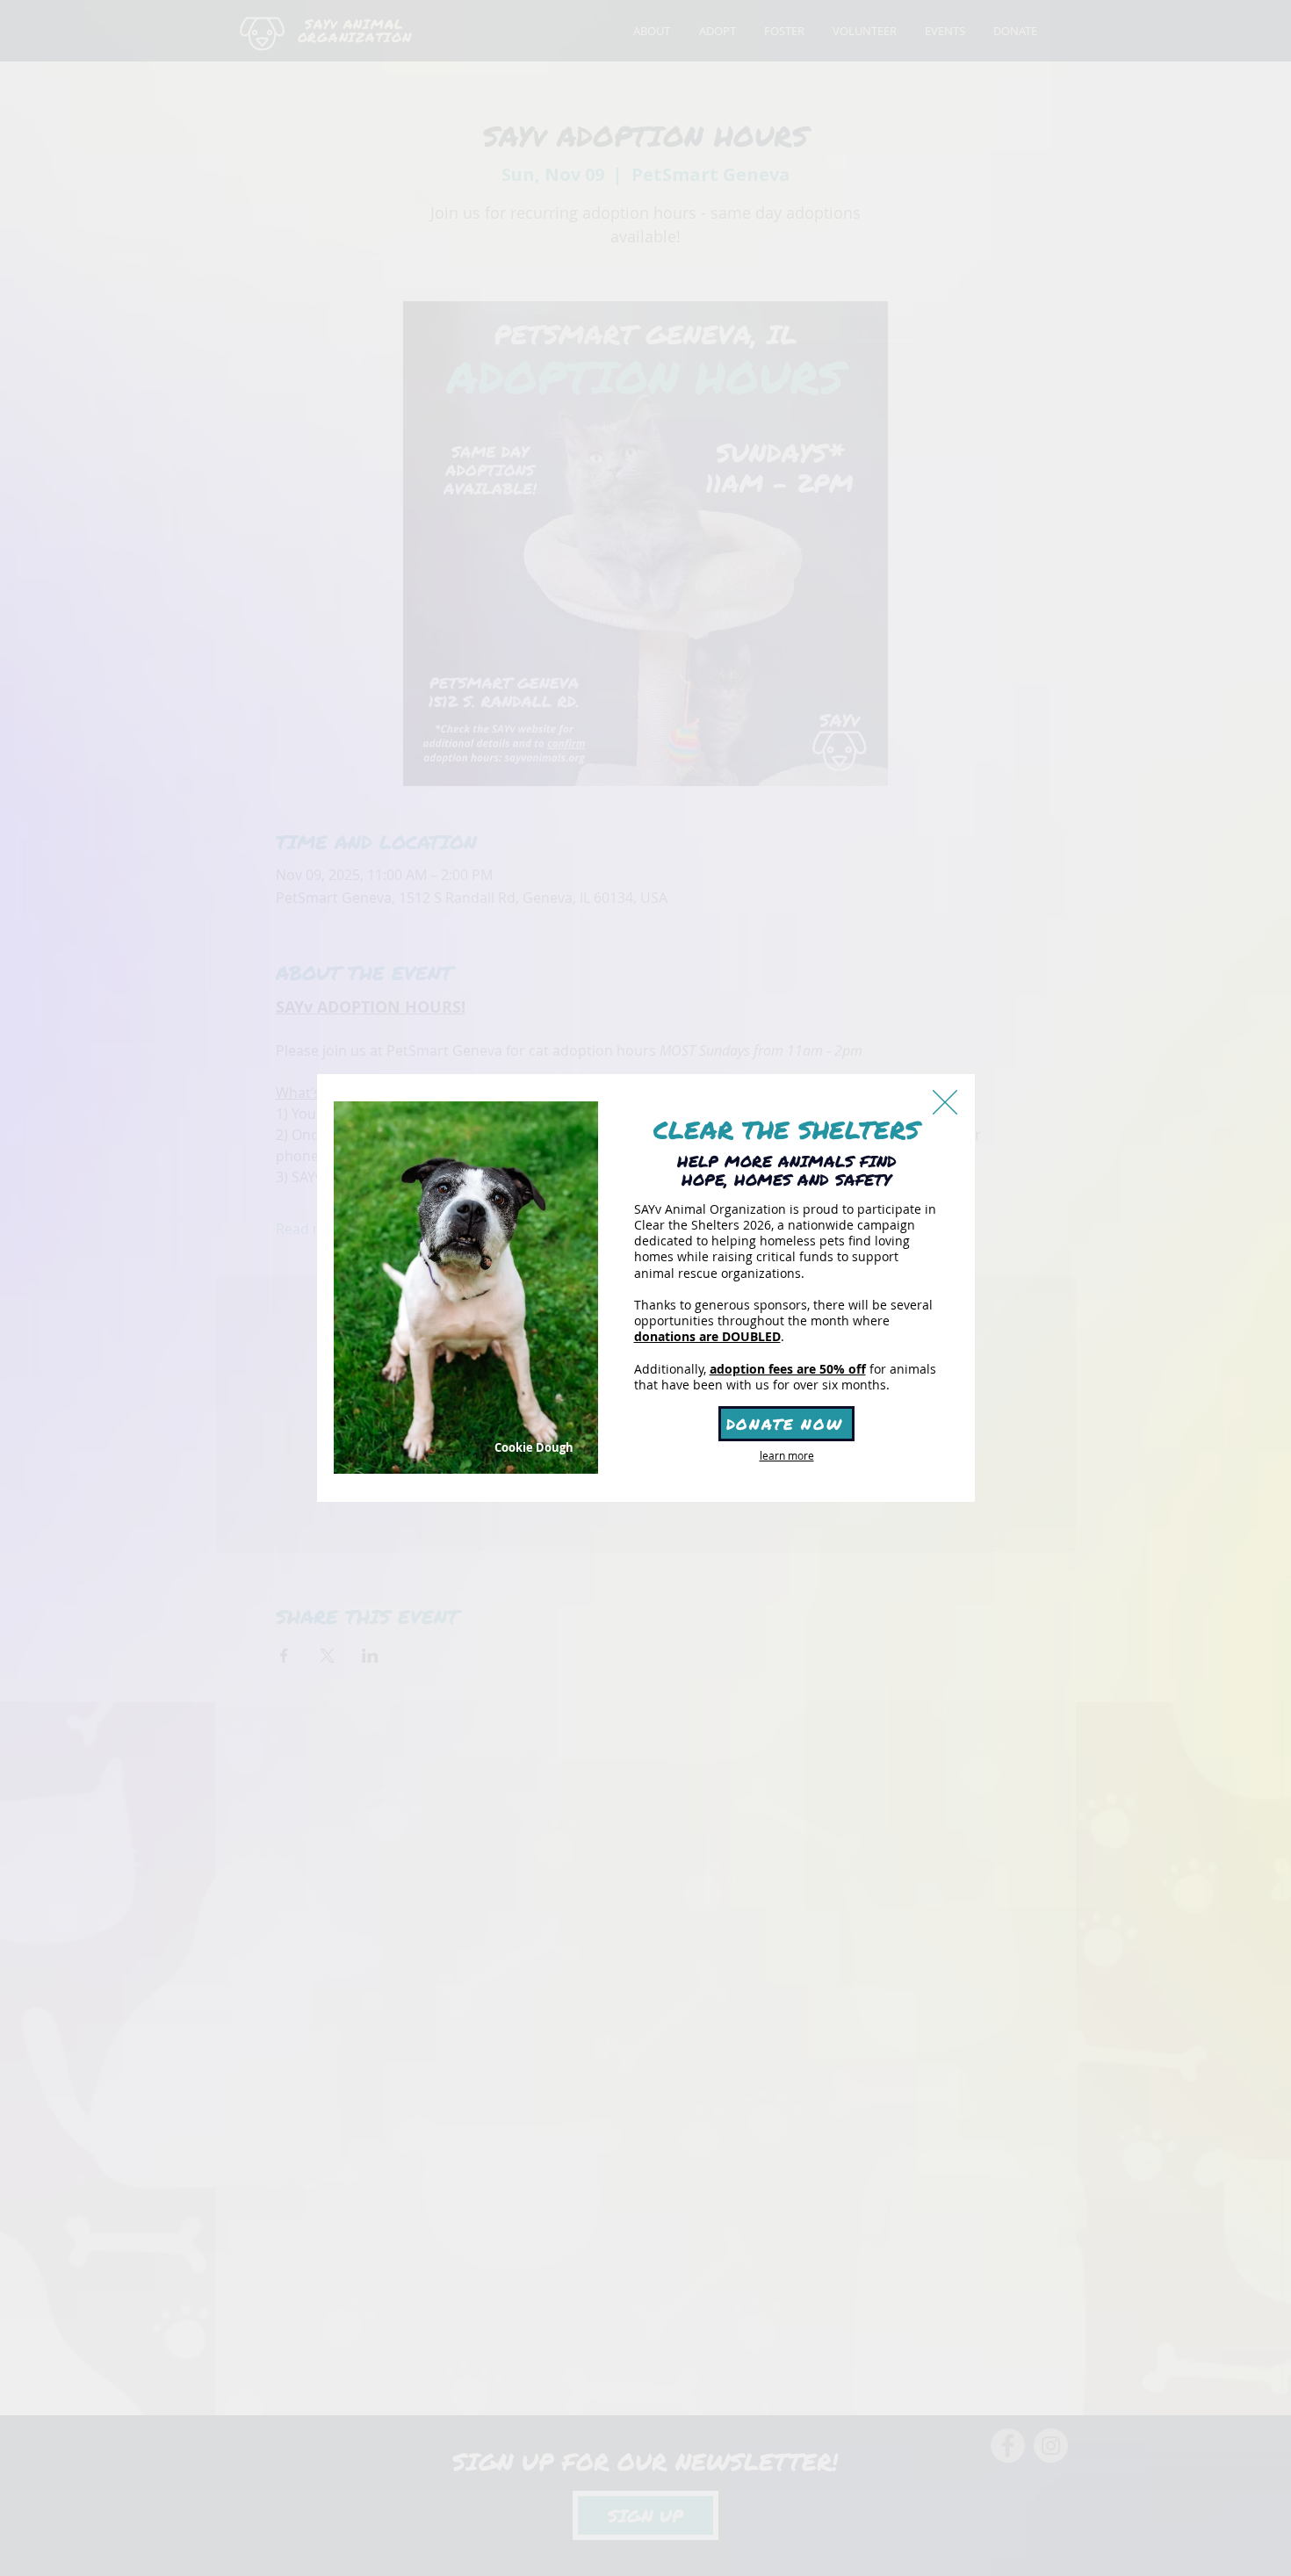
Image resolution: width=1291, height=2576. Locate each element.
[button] (945, 1102)
